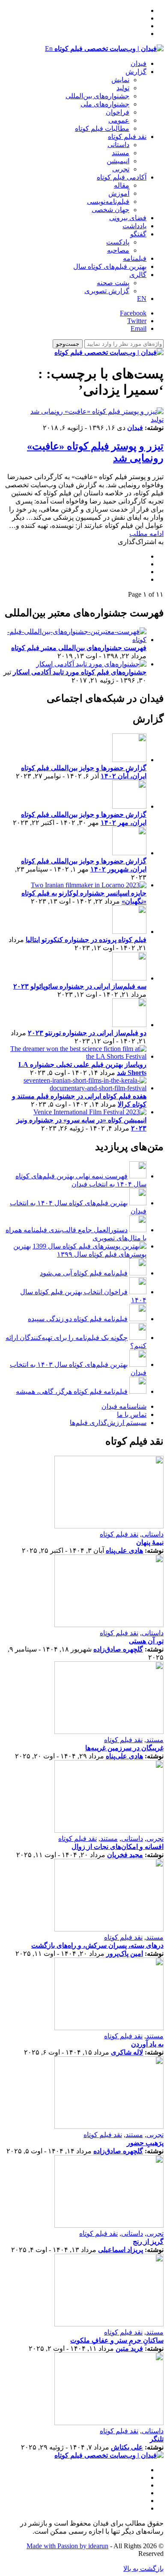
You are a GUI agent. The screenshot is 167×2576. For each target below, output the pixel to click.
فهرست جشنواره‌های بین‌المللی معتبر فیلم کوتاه (79, 648)
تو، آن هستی (146, 1641)
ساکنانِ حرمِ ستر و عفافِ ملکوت (117, 2340)
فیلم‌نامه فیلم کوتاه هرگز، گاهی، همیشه (72, 1391)
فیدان (139, 63)
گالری (138, 275)
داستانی (118, 145)
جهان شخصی (110, 210)
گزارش (136, 72)
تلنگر (157, 2439)
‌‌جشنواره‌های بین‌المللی (97, 96)
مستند (121, 153)
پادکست (118, 242)
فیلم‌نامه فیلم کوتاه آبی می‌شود (84, 1273)
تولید (123, 88)
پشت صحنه (113, 283)
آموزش (119, 193)
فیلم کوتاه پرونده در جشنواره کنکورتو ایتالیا (86, 940)
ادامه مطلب (146, 534)
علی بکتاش (127, 2447)
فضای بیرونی (128, 218)
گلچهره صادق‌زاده (118, 1649)
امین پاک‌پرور (125, 1953)
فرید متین (129, 2348)
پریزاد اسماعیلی (121, 2250)
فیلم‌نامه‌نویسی (108, 202)
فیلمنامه (135, 258)
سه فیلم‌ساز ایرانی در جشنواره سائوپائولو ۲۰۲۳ (80, 986)
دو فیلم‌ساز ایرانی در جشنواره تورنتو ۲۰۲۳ (87, 1033)
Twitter (137, 321)
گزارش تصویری (107, 291)
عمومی (119, 120)
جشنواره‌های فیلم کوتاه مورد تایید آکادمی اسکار (80, 672)
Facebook (133, 313)
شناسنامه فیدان (124, 1406)
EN (142, 299)
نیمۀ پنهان (150, 1542)
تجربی (121, 169)
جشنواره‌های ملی (105, 104)
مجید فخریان (125, 1855)
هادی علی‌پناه (124, 1550)
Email (139, 328)
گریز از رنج (148, 2242)
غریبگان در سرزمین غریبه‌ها (124, 1748)
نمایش (120, 80)
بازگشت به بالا (143, 2569)
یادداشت (134, 226)
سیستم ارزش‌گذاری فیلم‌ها (108, 1423)
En (49, 49)
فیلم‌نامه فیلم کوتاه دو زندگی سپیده (78, 1319)
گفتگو (138, 234)
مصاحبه (118, 250)
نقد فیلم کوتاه (127, 137)
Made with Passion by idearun (67, 2546)
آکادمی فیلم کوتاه (122, 177)
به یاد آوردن (147, 2044)
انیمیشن (118, 161)
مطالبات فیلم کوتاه (102, 128)
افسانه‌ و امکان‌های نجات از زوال (118, 1847)
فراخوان (118, 112)
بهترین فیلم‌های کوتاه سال (110, 266)
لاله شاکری (127, 2052)
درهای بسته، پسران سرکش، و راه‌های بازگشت (97, 1945)
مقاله (122, 185)
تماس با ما (132, 1415)
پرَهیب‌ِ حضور (145, 2143)
